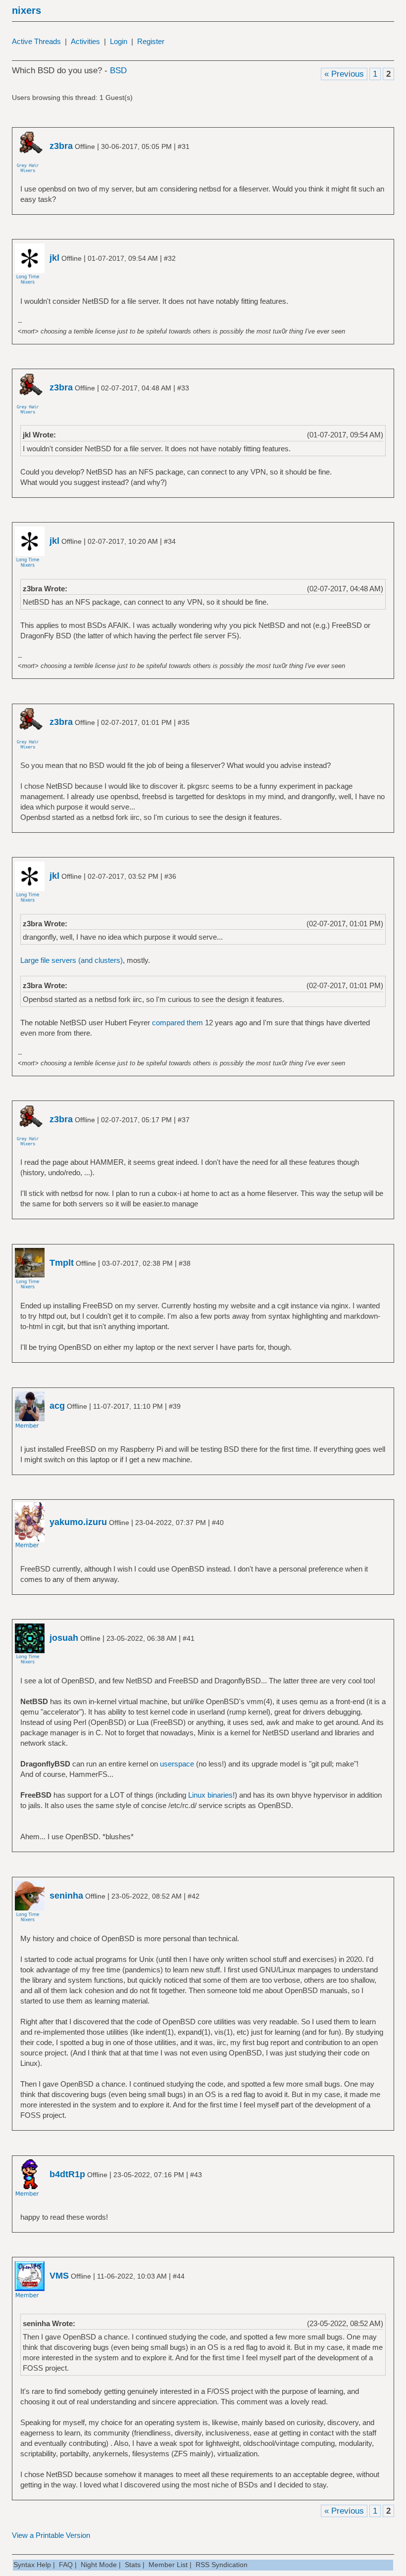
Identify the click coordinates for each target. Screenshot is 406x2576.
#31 (184, 146)
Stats (133, 2565)
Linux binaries (210, 1795)
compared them (178, 1023)
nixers (26, 10)
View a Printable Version (51, 2535)
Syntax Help (32, 2565)
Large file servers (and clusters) (72, 960)
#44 (179, 2276)
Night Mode (99, 2565)
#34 (170, 541)
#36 (170, 876)
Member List (168, 2565)
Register (151, 41)
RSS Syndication (222, 2565)
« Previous (344, 74)
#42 (194, 1896)
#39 (175, 1406)
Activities (85, 41)
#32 (170, 258)
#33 (183, 388)
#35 (184, 722)
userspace (177, 1764)
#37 (184, 1120)
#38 (185, 1263)
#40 (218, 1523)
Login (119, 41)
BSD (118, 71)
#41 (189, 1638)
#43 (196, 2175)
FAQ (66, 2565)
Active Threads (36, 41)
